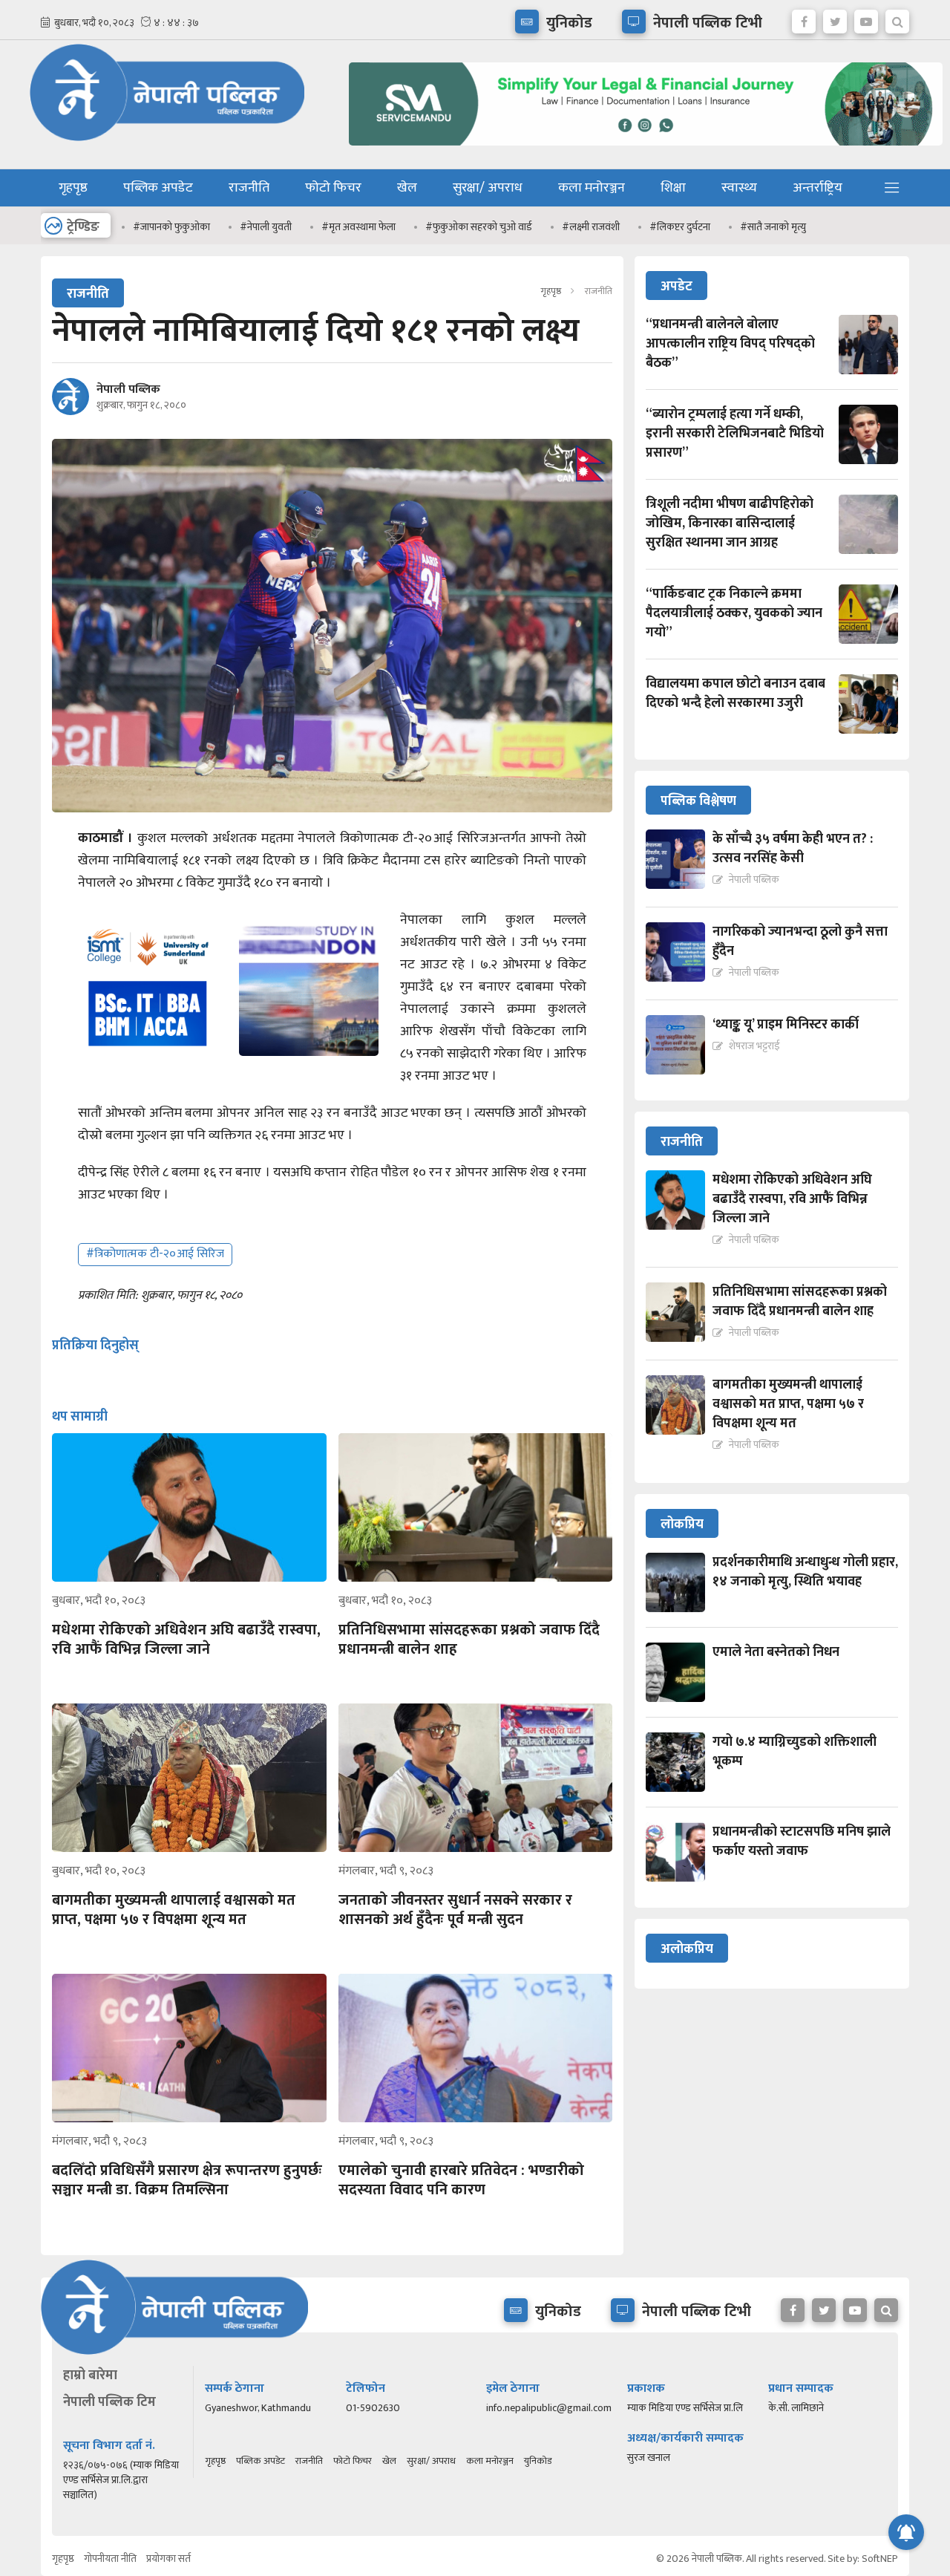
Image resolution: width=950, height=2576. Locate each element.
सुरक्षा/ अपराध (488, 188)
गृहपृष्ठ (73, 188)
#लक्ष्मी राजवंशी (591, 227)
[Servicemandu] (640, 149)
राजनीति (249, 188)
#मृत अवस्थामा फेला (358, 227)
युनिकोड (538, 2461)
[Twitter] (835, 18)
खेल (407, 188)
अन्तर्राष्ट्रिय (818, 188)
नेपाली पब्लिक (128, 390)
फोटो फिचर (333, 188)
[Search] (897, 18)
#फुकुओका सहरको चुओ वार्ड (479, 227)
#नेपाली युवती (266, 227)
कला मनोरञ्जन (592, 188)
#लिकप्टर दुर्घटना (680, 227)
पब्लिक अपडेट (158, 188)
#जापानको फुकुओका (171, 227)
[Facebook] (804, 18)
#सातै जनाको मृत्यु (773, 227)
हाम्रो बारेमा (90, 2376)
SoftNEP (880, 2559)
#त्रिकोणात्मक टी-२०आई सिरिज (155, 1254)
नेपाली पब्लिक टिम (109, 2402)
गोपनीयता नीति (110, 2559)
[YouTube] (866, 18)
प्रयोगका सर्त (168, 2559)
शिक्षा (673, 188)
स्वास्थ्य (739, 188)
